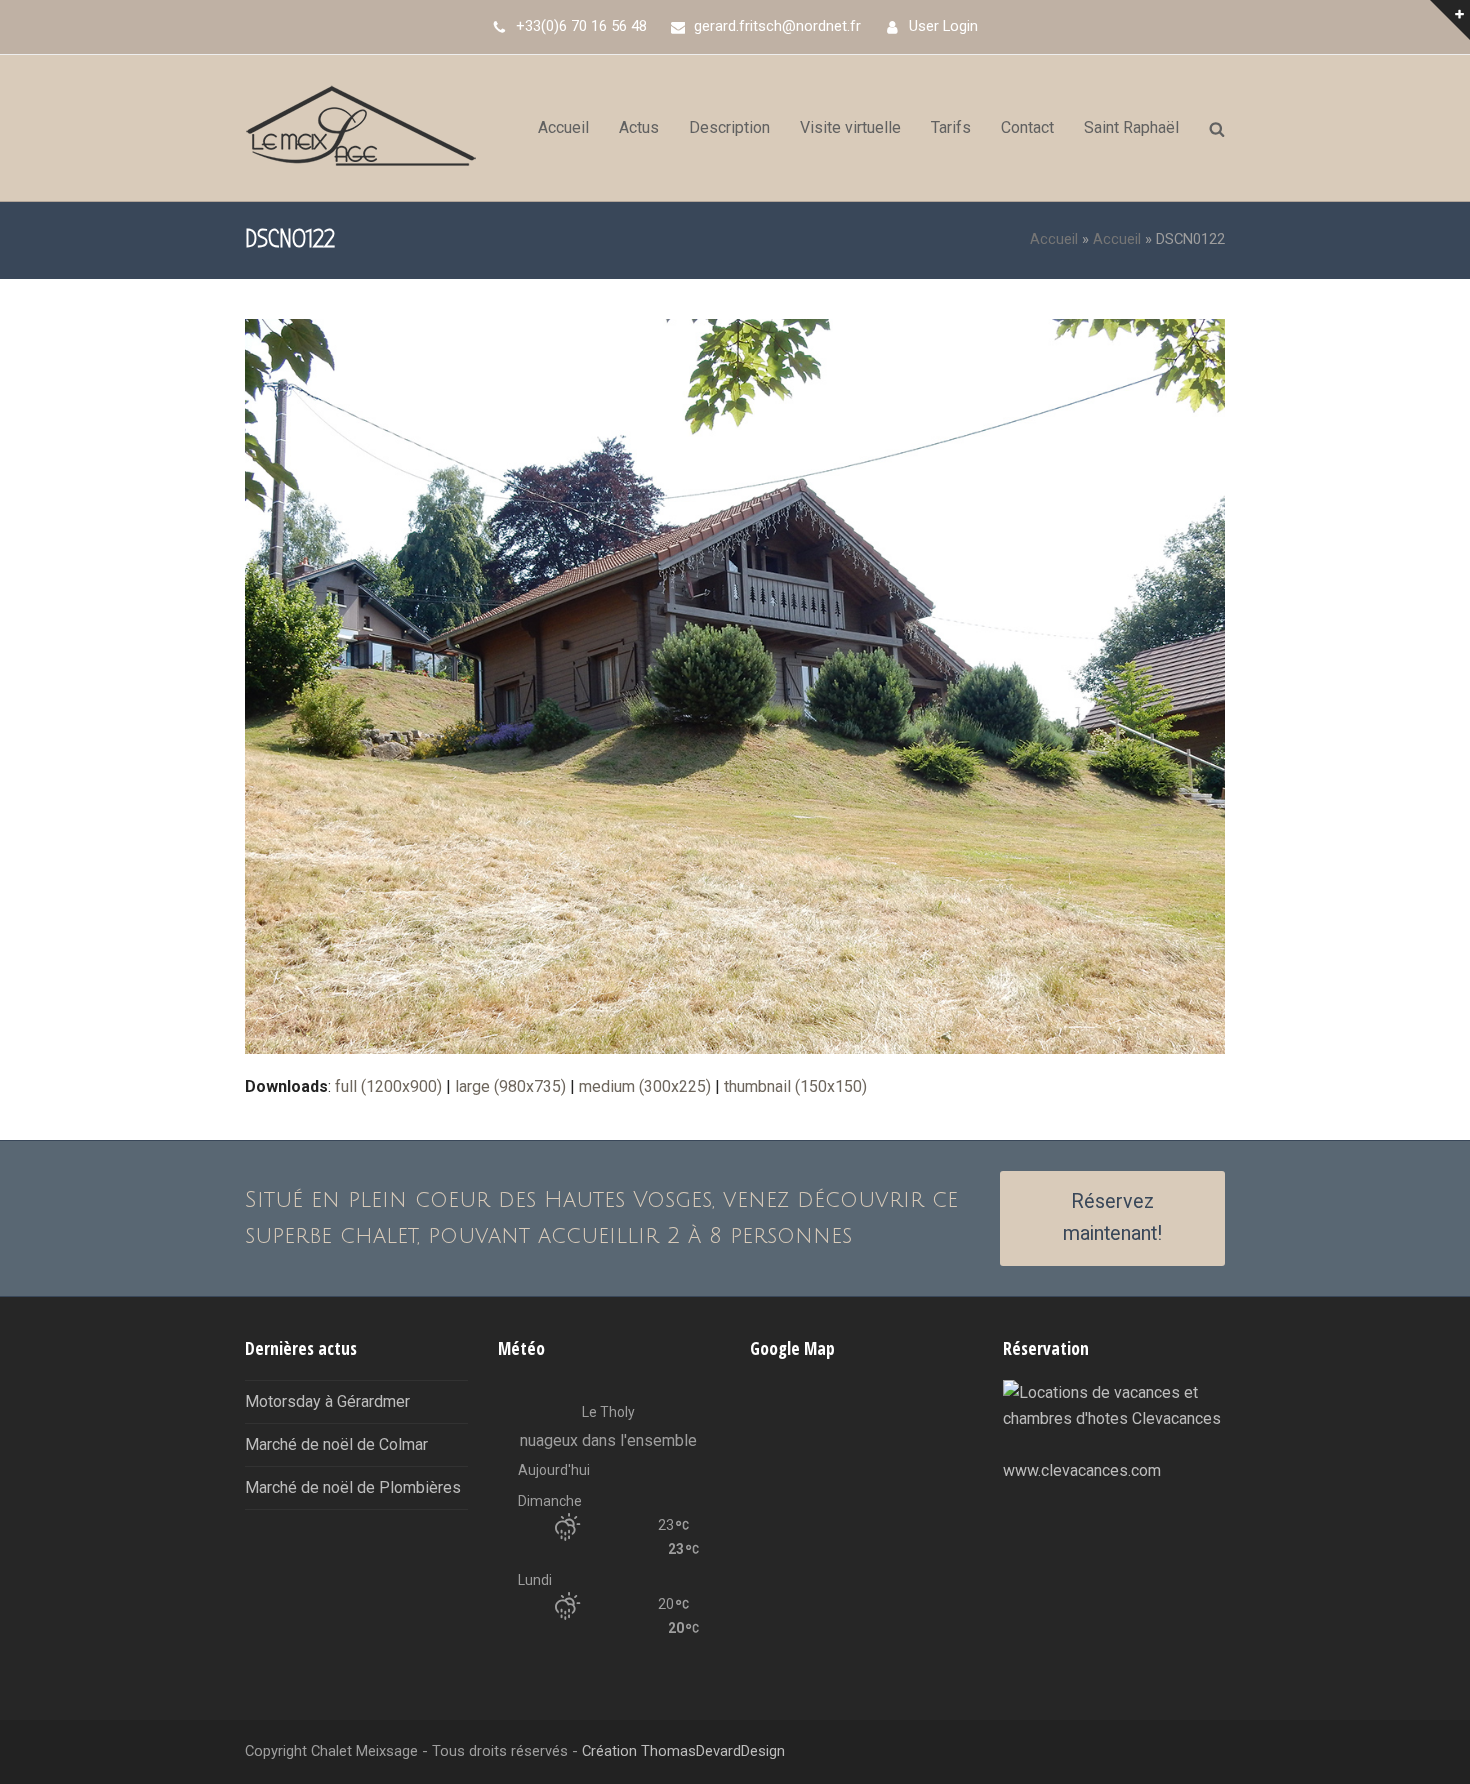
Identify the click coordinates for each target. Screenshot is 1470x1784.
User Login (943, 26)
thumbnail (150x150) (795, 1086)
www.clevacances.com (1082, 1470)
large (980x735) (510, 1086)
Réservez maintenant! (1112, 1218)
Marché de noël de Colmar (336, 1444)
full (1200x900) (388, 1086)
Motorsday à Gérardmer (327, 1401)
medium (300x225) (645, 1086)
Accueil (1054, 239)
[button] (1217, 128)
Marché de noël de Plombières (353, 1487)
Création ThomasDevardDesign (683, 1751)
